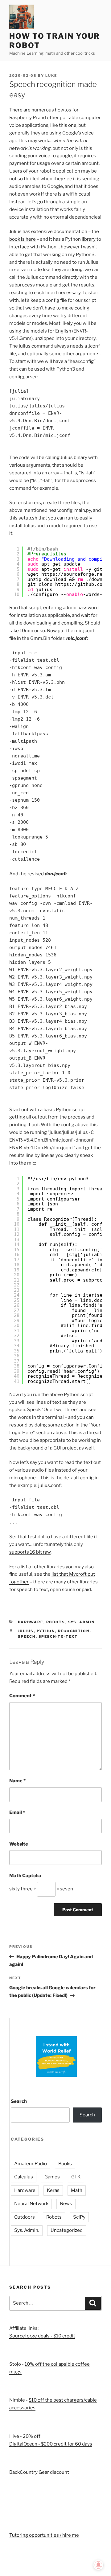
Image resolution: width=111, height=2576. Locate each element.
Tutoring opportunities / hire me (44, 2535)
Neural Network (31, 2204)
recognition (74, 1631)
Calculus (24, 2177)
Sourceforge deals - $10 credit (42, 2336)
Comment (22, 1696)
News (66, 2204)
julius (26, 1631)
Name (17, 1781)
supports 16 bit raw (30, 1552)
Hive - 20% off (25, 2436)
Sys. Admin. (82, 1622)
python (46, 1631)
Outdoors (25, 2217)
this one (68, 125)
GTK (76, 2177)
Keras (53, 2190)
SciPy (79, 2217)
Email (17, 1812)
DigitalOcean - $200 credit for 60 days (51, 2444)
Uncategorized (67, 2230)
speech (27, 1636)
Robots (56, 1622)
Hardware (31, 1622)
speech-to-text (58, 1636)
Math (77, 2190)
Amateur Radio (31, 2164)
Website (19, 1844)
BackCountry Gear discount (39, 2472)
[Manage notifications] (98, 2565)
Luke (51, 76)
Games (52, 2177)
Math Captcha (25, 1876)
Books (65, 2164)
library (89, 239)
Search (19, 2101)
